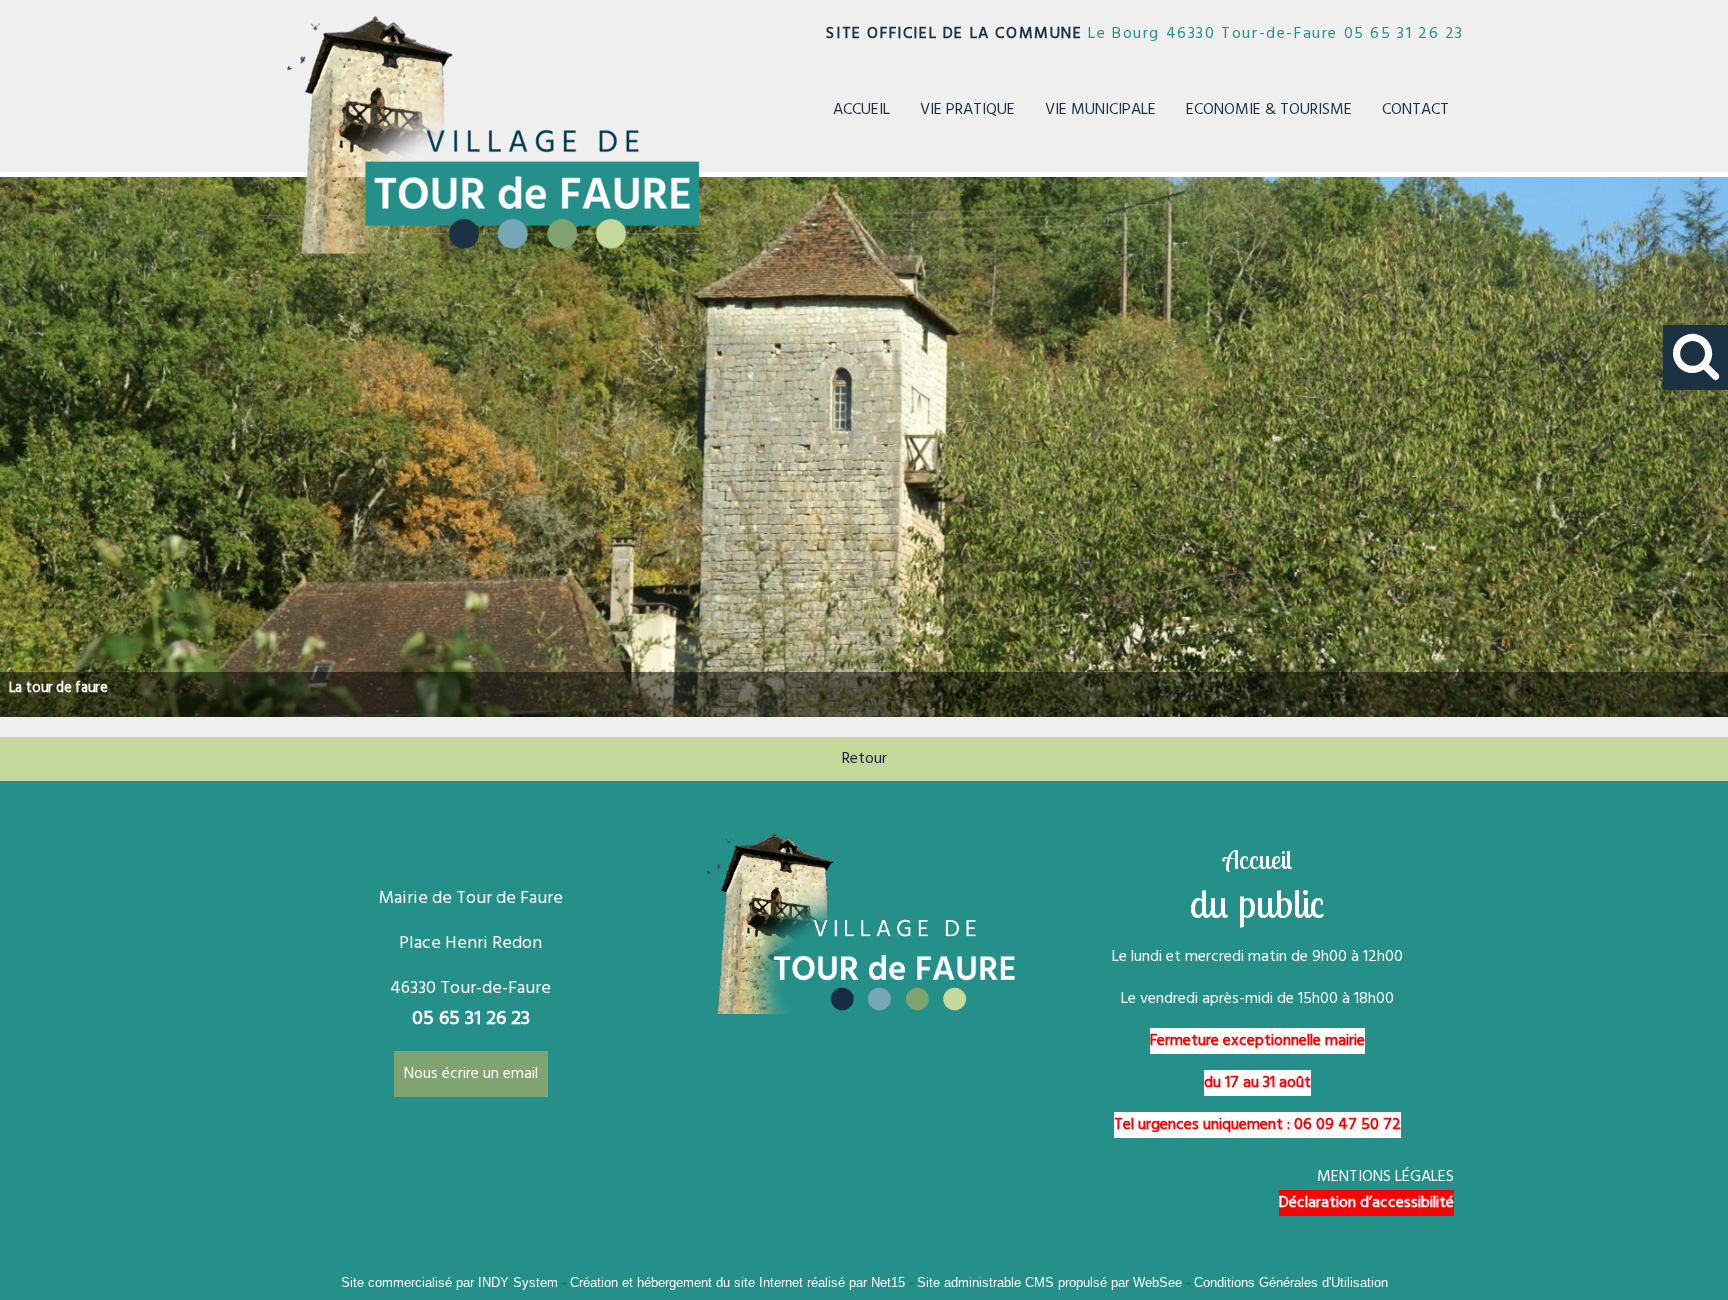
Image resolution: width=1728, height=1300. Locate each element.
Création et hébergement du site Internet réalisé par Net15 (737, 1282)
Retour (864, 759)
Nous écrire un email (471, 1074)
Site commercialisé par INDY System (449, 1282)
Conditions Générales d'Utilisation (1291, 1282)
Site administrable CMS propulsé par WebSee (1049, 1282)
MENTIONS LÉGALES (1385, 1177)
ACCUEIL (861, 110)
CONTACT (1415, 110)
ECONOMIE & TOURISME (1269, 110)
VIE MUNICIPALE (1100, 110)
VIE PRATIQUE (967, 110)
